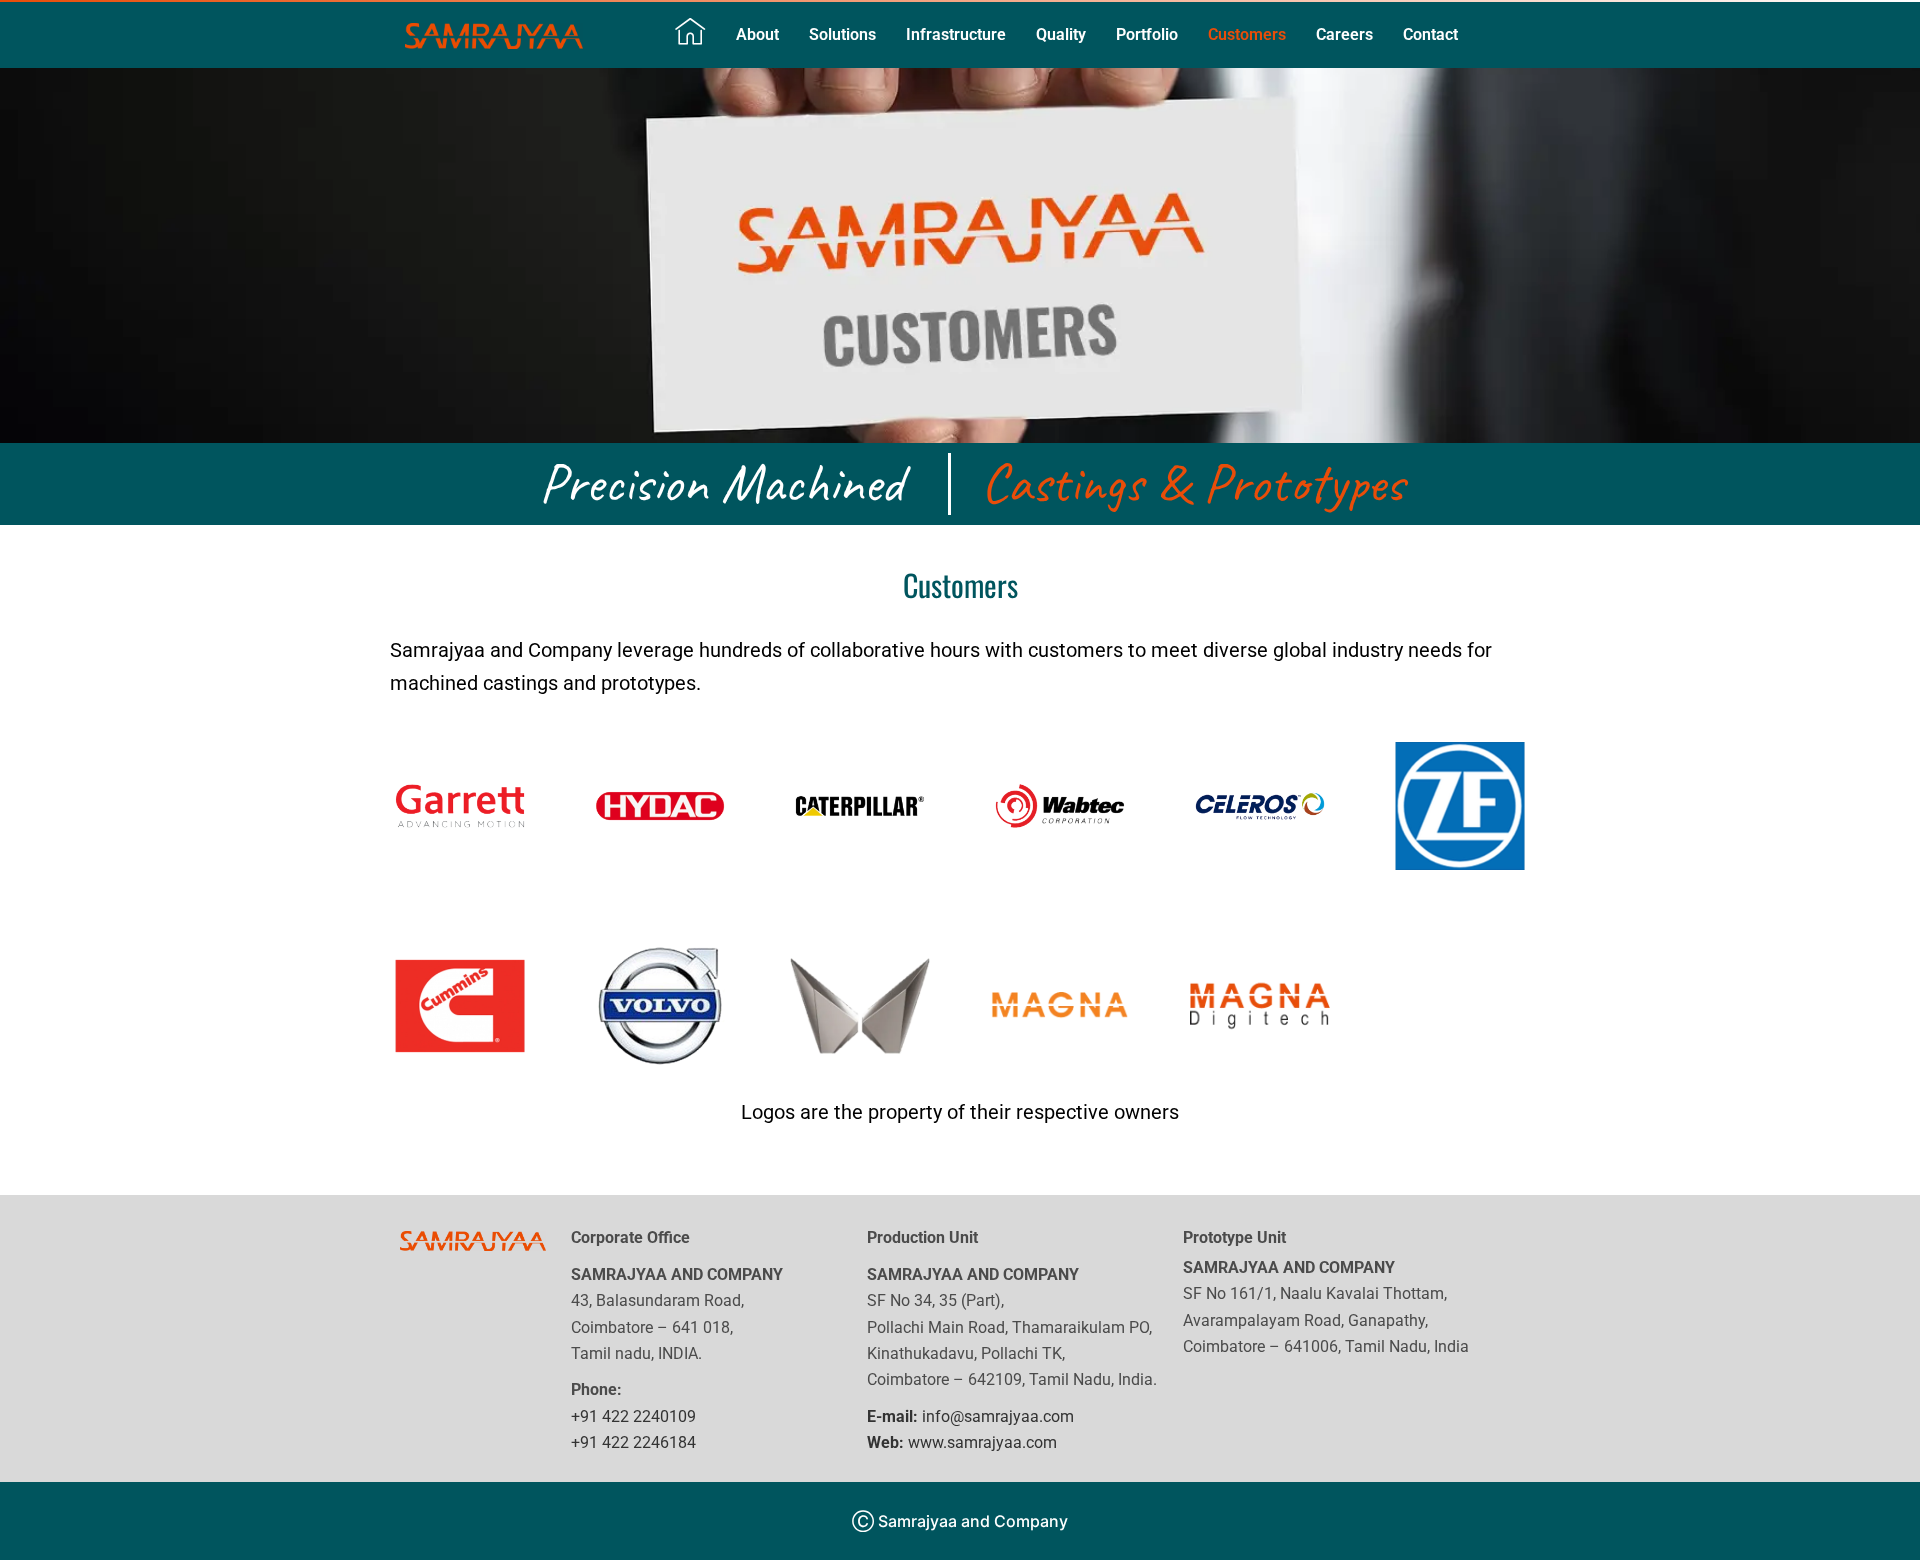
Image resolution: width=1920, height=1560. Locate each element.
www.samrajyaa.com (962, 1442)
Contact (1430, 34)
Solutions (842, 34)
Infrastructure (956, 34)
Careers (1344, 34)
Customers (1247, 34)
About (757, 34)
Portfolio (1147, 34)
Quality (1061, 34)
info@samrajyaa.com (970, 1416)
